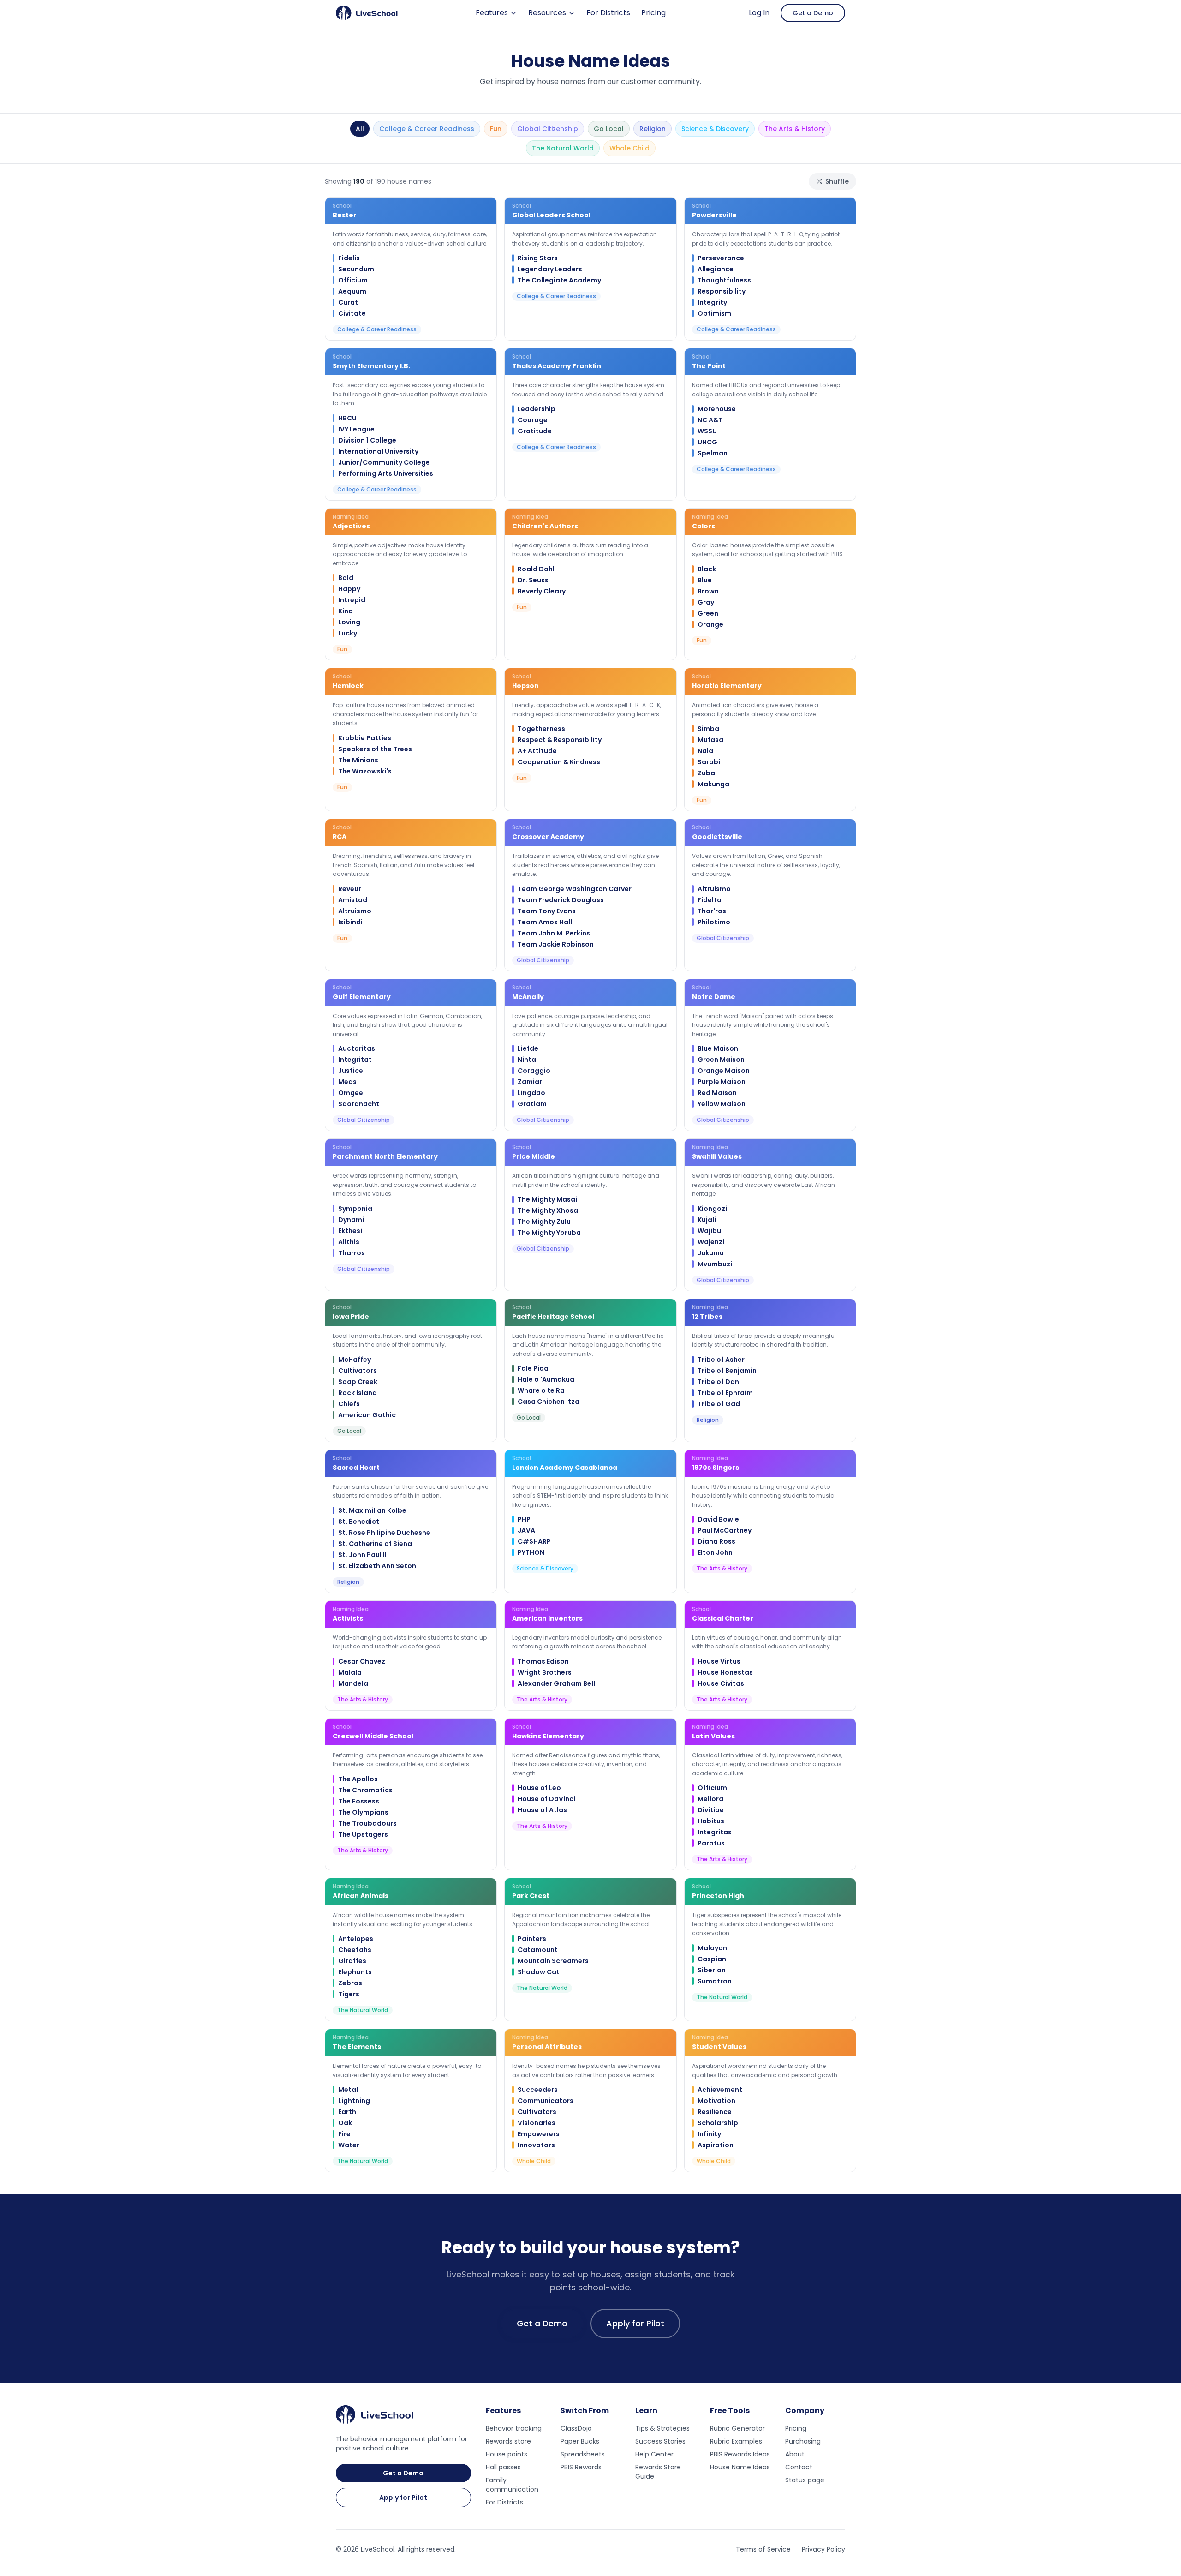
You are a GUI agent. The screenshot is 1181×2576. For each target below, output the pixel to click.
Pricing (653, 13)
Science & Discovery (715, 129)
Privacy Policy (823, 2549)
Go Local (609, 129)
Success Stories (660, 2441)
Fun (496, 129)
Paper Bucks (580, 2441)
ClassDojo (576, 2428)
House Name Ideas (740, 2467)
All (360, 129)
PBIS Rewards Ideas (740, 2454)
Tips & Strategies (662, 2428)
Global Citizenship (548, 129)
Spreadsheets (583, 2454)
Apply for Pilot (635, 2323)
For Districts (608, 13)
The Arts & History (795, 129)
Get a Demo (813, 13)
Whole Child (629, 148)
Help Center (654, 2454)
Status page (805, 2480)
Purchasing (803, 2441)
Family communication (512, 2485)
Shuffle (837, 181)
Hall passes (503, 2467)
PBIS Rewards (581, 2467)
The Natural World (563, 148)
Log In (759, 13)
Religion (653, 129)
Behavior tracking (514, 2428)
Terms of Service (763, 2549)
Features (492, 13)
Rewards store (508, 2441)
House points (507, 2454)
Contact (799, 2467)
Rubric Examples (736, 2441)
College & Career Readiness (427, 129)
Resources (547, 13)
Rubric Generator (737, 2428)
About (795, 2454)
